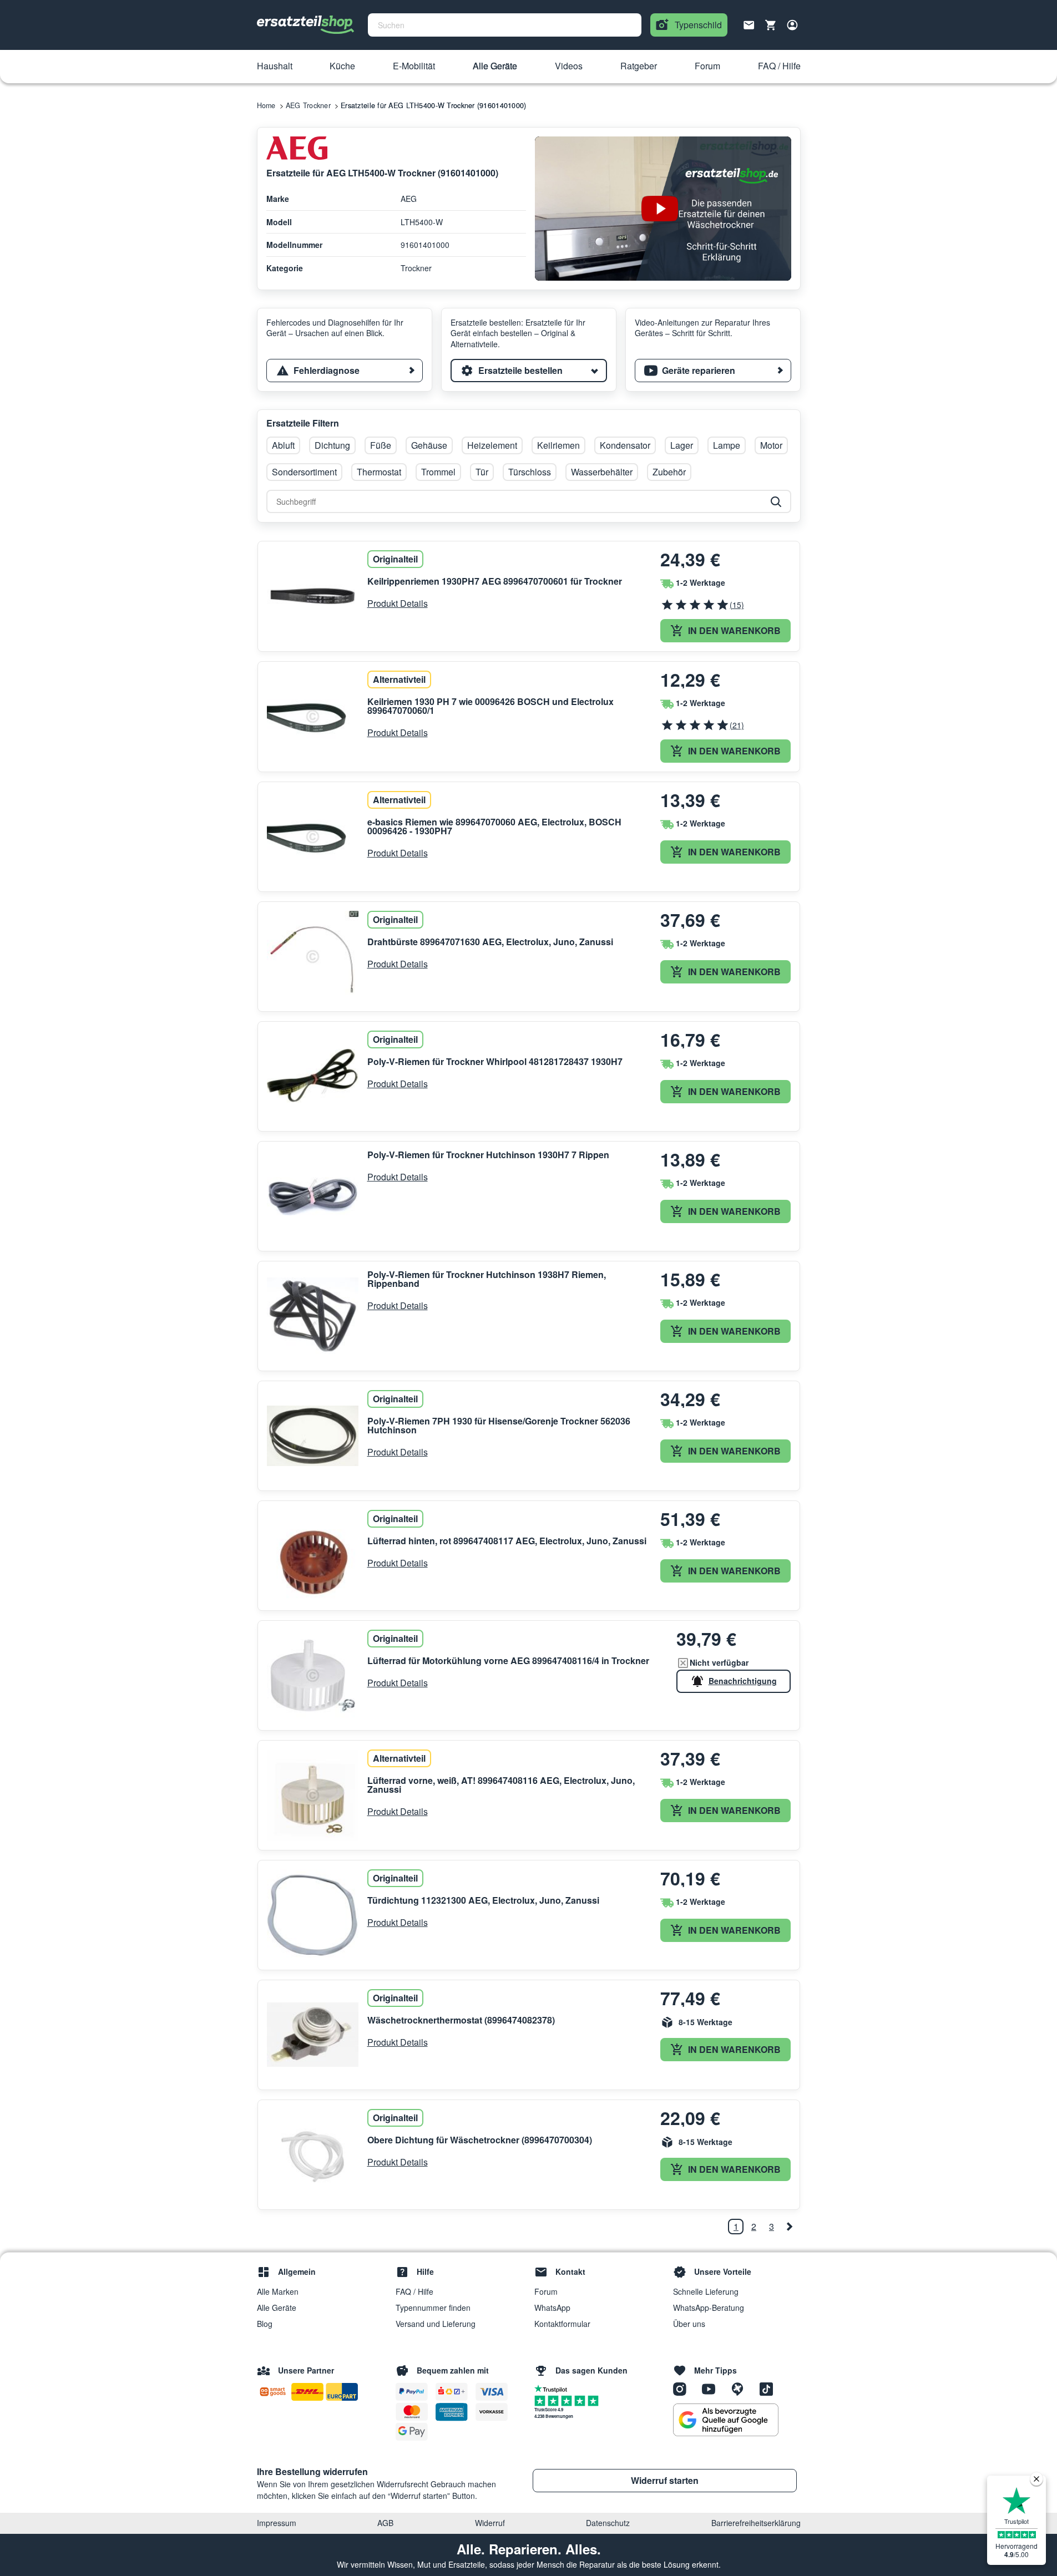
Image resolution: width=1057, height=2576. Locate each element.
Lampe (727, 445)
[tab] (345, 371)
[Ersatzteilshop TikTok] (769, 2388)
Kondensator (625, 445)
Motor (771, 445)
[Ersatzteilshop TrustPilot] (553, 2388)
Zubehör (669, 472)
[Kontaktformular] (749, 24)
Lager (682, 445)
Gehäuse (429, 445)
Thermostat (379, 472)
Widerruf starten (665, 2480)
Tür (482, 472)
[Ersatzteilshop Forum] (741, 2388)
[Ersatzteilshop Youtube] (712, 2388)
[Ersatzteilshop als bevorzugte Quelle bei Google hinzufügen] (726, 2420)
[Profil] (792, 25)
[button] (275, 67)
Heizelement (492, 445)
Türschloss (530, 472)
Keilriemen (558, 445)
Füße (381, 445)
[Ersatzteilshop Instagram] (684, 2388)
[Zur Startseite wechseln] (306, 25)
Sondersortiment (304, 472)
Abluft (283, 445)
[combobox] (505, 25)
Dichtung (332, 445)
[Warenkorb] (771, 25)
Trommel (438, 472)
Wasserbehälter (602, 472)
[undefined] (789, 2227)
